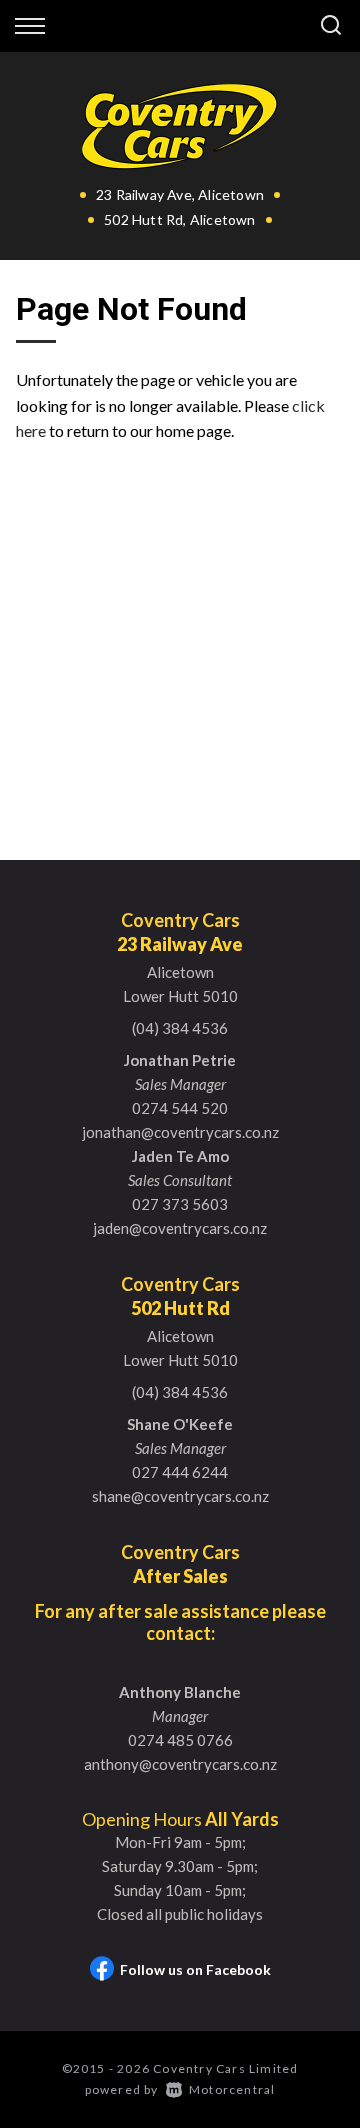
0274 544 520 (180, 1108)
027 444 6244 (180, 1472)
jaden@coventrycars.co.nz (180, 1228)
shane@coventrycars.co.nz (180, 1496)
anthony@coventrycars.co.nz (180, 1764)
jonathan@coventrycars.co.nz (180, 1132)
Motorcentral (232, 2089)
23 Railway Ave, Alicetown (180, 194)
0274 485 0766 (180, 1740)
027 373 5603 (180, 1204)
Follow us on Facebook (195, 1969)
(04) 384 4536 (180, 1028)
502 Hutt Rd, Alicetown (179, 219)
